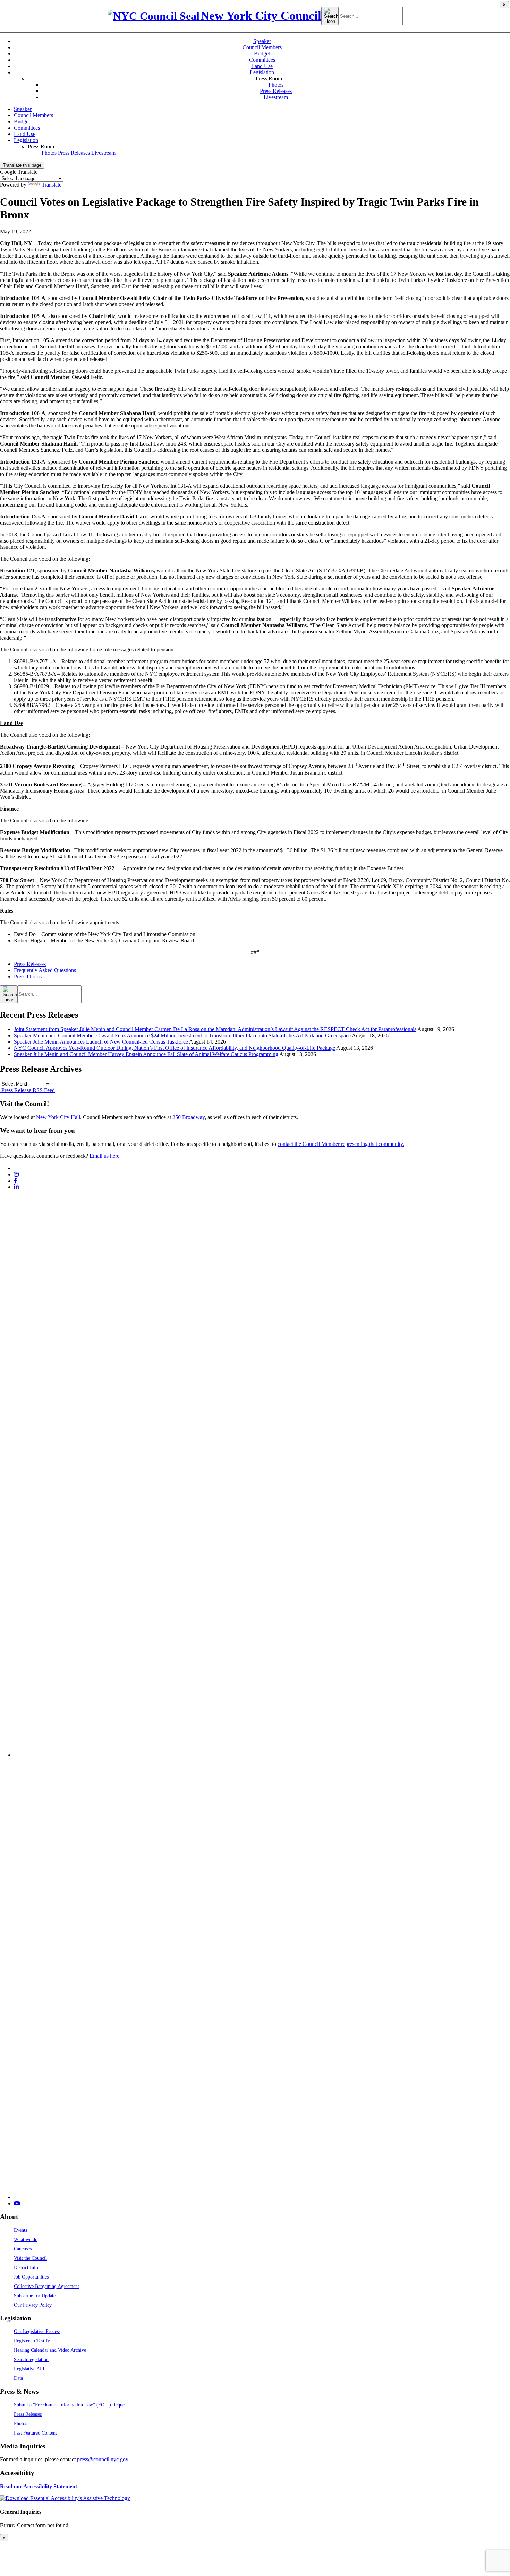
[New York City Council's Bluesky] (262, 2197)
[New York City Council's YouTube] (17, 2203)
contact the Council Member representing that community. (341, 1144)
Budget (262, 54)
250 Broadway (189, 1117)
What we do (26, 2239)
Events (20, 2230)
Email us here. (105, 1156)
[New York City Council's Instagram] (16, 1174)
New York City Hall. (59, 1117)
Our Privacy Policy (33, 2305)
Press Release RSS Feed (27, 1090)
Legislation (262, 72)
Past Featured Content (35, 2433)
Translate (52, 185)
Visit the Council (30, 2258)
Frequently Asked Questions (45, 970)
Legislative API (29, 2369)
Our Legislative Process (37, 2331)
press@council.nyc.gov (103, 2459)
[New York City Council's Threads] (262, 1755)
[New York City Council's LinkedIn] (16, 1187)
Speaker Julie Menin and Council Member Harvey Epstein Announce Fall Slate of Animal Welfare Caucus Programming (146, 1054)
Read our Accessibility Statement (39, 2486)
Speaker (262, 41)
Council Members (262, 47)
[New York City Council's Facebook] (16, 1181)
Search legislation (31, 2359)
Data (18, 2378)
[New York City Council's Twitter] (17, 1168)
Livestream (276, 97)
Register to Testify (32, 2341)
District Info (26, 2267)
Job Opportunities (31, 2277)
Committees (262, 60)
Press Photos (28, 976)
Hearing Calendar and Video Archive (50, 2350)
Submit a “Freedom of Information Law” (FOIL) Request (71, 2405)
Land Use (262, 66)
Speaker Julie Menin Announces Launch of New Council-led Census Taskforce (101, 1042)
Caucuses (23, 2249)
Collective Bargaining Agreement (46, 2286)
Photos (276, 85)
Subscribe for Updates (36, 2296)
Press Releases (276, 91)
